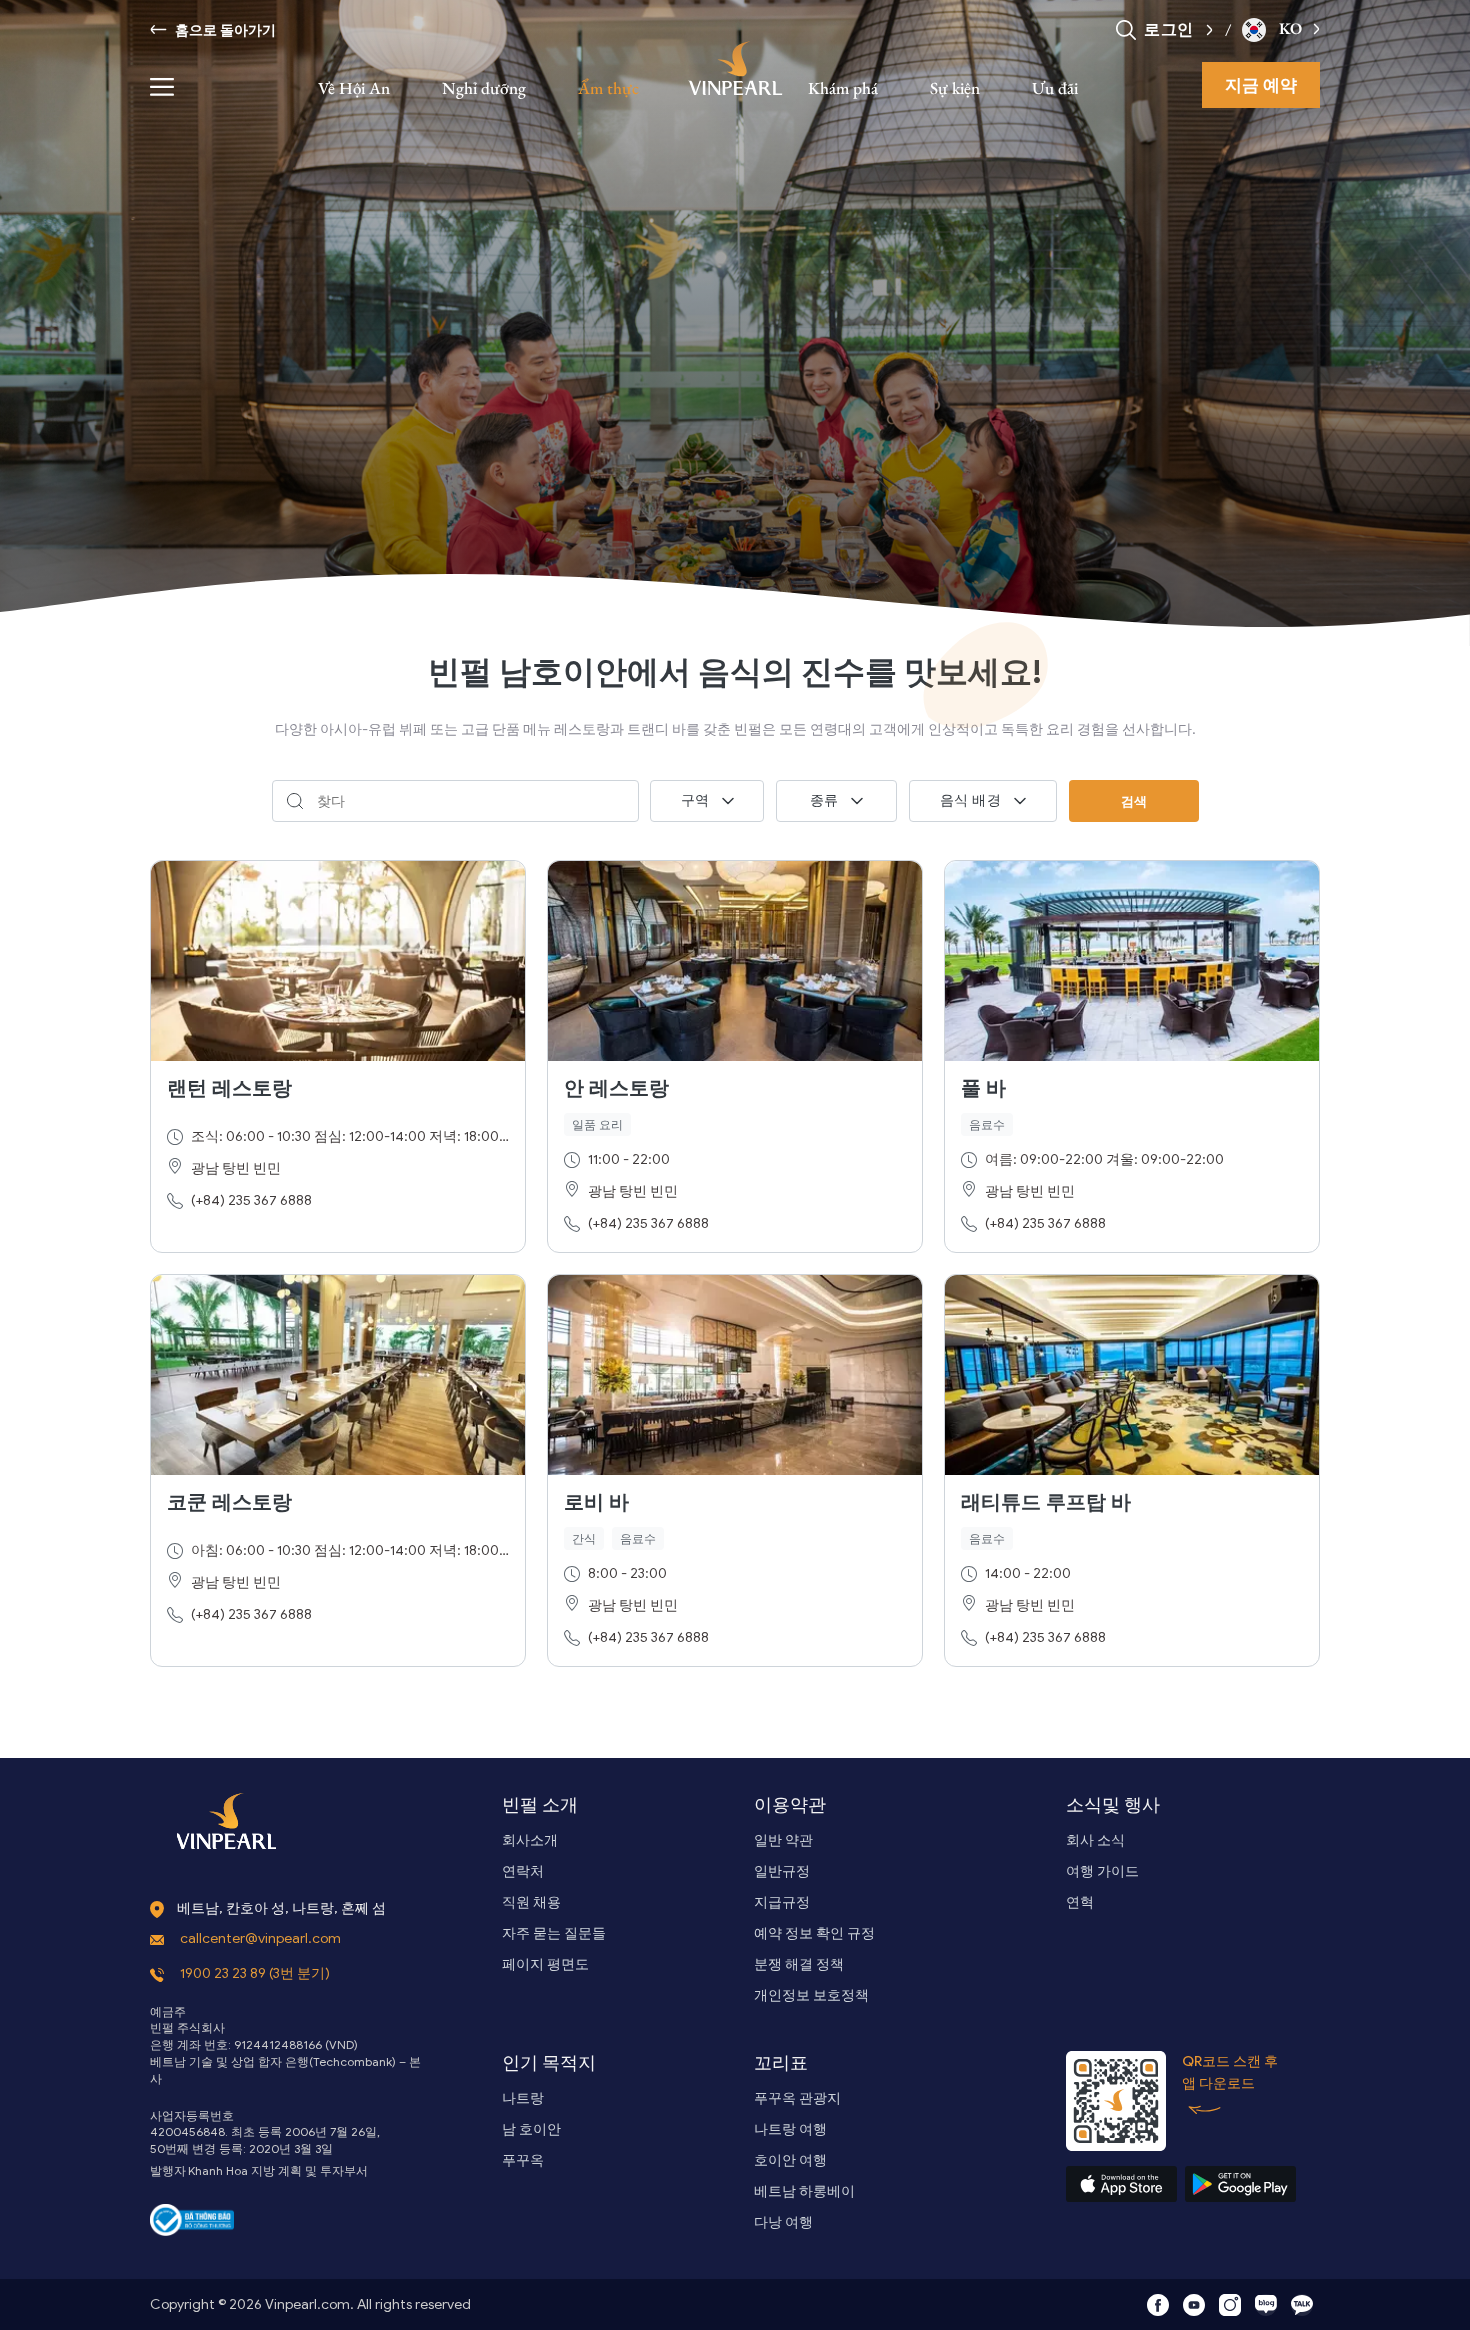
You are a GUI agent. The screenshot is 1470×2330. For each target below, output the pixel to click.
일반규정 (782, 1871)
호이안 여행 (790, 2160)
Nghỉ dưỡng (484, 88)
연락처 (523, 1871)
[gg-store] (1240, 2184)
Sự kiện (955, 88)
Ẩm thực (608, 88)
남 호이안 (531, 2129)
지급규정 (782, 1902)
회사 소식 (1095, 1840)
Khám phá (843, 88)
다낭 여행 (783, 2222)
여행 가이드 (1102, 1871)
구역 (695, 800)
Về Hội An (354, 88)
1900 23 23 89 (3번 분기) (255, 1973)
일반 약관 (783, 1840)
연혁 (1080, 1902)
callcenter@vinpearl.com (260, 1938)
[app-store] (1121, 2184)
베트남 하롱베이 (804, 2191)
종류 (824, 800)
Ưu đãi (1055, 88)
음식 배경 (971, 800)
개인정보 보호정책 (811, 1995)
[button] (1204, 29)
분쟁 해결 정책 (799, 1964)
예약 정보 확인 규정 (814, 1933)
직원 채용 (531, 1902)
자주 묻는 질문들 (554, 1933)
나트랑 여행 (790, 2129)
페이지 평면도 (545, 1964)
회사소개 (530, 1840)
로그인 (1169, 29)
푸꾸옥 (523, 2160)
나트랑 (523, 2098)
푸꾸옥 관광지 (797, 2098)
